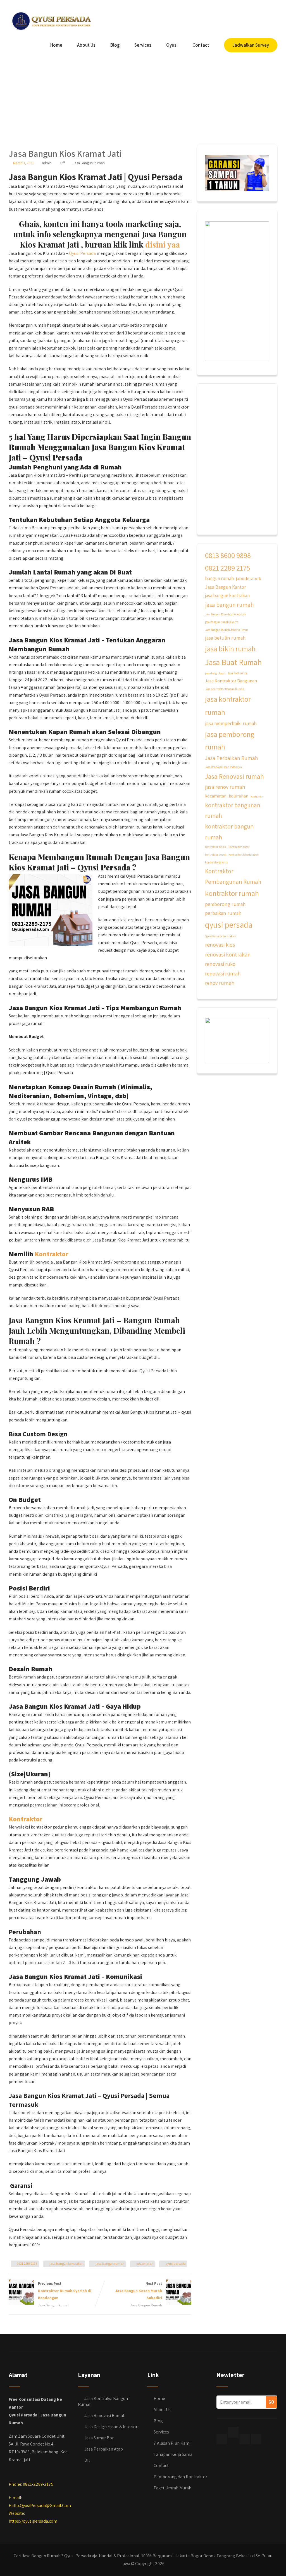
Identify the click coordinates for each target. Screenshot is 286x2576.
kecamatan (145, 2263)
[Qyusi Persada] (51, 20)
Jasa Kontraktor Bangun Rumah (225, 689)
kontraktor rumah (232, 893)
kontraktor (257, 796)
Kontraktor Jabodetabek (243, 854)
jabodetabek (249, 578)
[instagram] (245, 2439)
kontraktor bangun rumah (229, 832)
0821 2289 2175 (27, 2263)
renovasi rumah (223, 974)
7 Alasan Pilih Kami (172, 2443)
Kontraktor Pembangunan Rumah (233, 876)
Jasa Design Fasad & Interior (111, 2427)
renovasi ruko (220, 964)
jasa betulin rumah (225, 638)
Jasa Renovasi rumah (234, 776)
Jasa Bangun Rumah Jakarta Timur (227, 630)
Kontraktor (52, 1254)
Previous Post (65, 2291)
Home (56, 45)
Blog (115, 45)
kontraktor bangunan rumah (233, 810)
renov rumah (220, 983)
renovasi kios (220, 945)
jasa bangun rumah (110, 2263)
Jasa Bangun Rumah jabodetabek (225, 614)
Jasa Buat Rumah (233, 662)
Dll (87, 2460)
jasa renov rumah (225, 787)
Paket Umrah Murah (172, 2488)
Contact (201, 45)
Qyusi (172, 45)
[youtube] (256, 2439)
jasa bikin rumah (230, 649)
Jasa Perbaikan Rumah (232, 758)
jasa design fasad (215, 673)
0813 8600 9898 (228, 555)
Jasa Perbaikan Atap (104, 2449)
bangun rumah (219, 578)
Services (143, 45)
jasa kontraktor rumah (228, 706)
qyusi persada (176, 2263)
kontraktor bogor (239, 847)
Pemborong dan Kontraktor (180, 2477)
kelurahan (239, 796)
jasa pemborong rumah (230, 740)
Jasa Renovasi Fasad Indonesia (223, 767)
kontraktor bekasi (216, 847)
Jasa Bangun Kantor (225, 587)
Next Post (139, 2291)
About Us (86, 45)
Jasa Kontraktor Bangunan (231, 681)
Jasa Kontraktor (237, 673)
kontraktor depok (216, 854)
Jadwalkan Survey (251, 45)
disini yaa (163, 244)
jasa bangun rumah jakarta (222, 622)
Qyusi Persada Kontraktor (221, 936)
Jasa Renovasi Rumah (105, 2415)
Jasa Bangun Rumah (89, 163)
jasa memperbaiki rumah (231, 723)
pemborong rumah (225, 904)
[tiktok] (233, 2432)
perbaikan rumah (223, 913)
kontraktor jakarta (217, 862)
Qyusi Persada (82, 253)
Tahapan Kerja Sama (173, 2454)
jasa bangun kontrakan (66, 2263)
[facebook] (222, 2439)
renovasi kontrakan (228, 954)
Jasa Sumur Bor (99, 2438)
